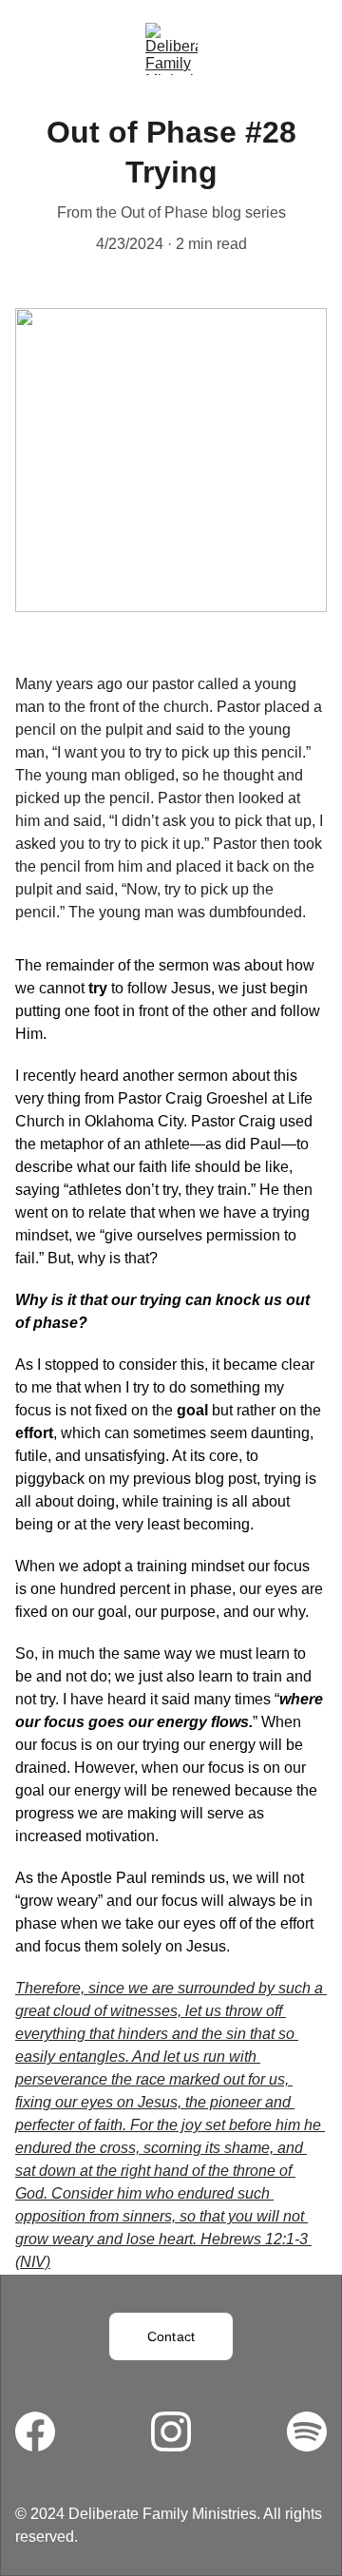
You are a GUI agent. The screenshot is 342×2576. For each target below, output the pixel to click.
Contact (171, 2336)
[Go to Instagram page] (180, 2432)
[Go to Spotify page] (307, 2432)
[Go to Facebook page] (45, 2432)
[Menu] (42, 49)
